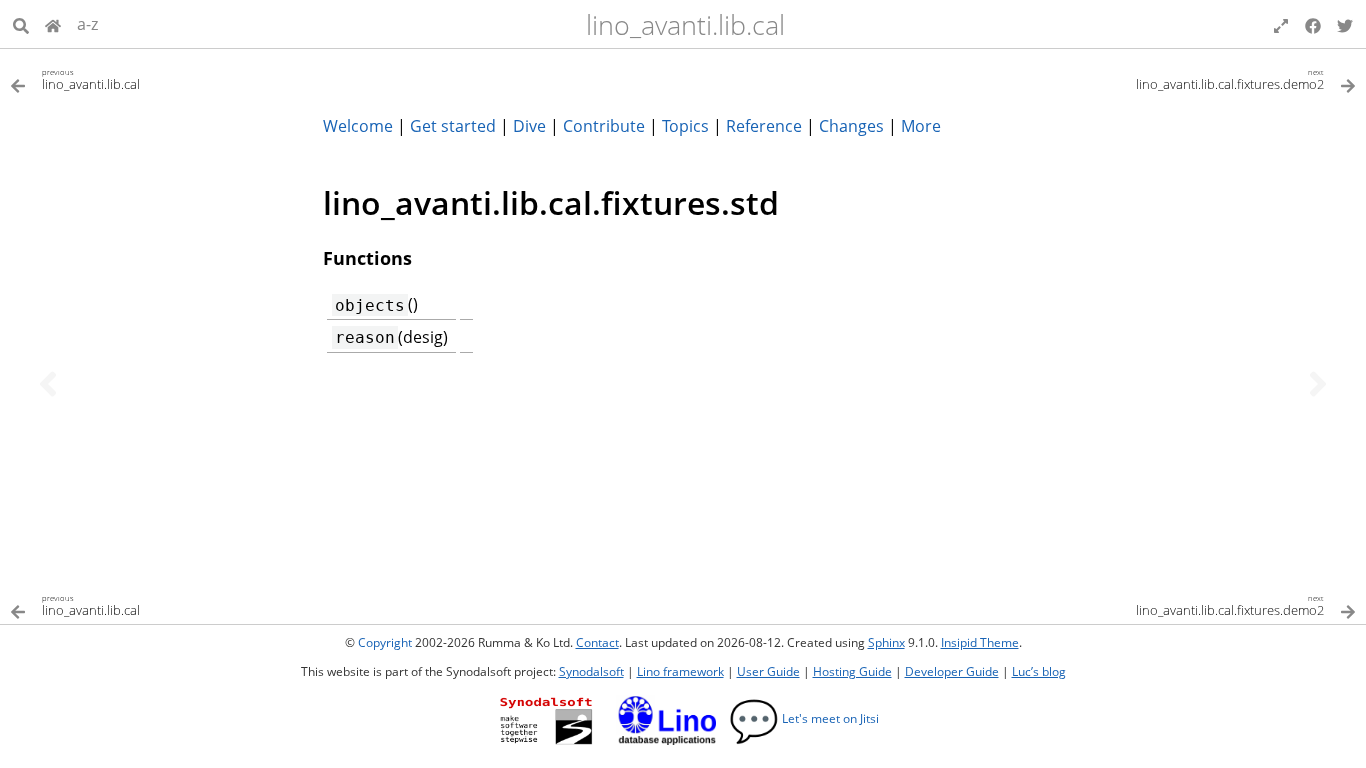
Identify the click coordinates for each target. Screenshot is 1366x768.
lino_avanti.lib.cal (685, 24)
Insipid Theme (980, 642)
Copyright (385, 642)
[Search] (21, 24)
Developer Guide (952, 671)
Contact (597, 642)
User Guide (768, 671)
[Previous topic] (48, 384)
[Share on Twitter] (1345, 24)
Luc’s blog (1039, 671)
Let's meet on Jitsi (804, 718)
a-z (87, 24)
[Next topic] (1318, 384)
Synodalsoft (591, 671)
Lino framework (680, 671)
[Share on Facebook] (1313, 24)
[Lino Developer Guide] (53, 24)
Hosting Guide (852, 671)
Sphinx (886, 642)
